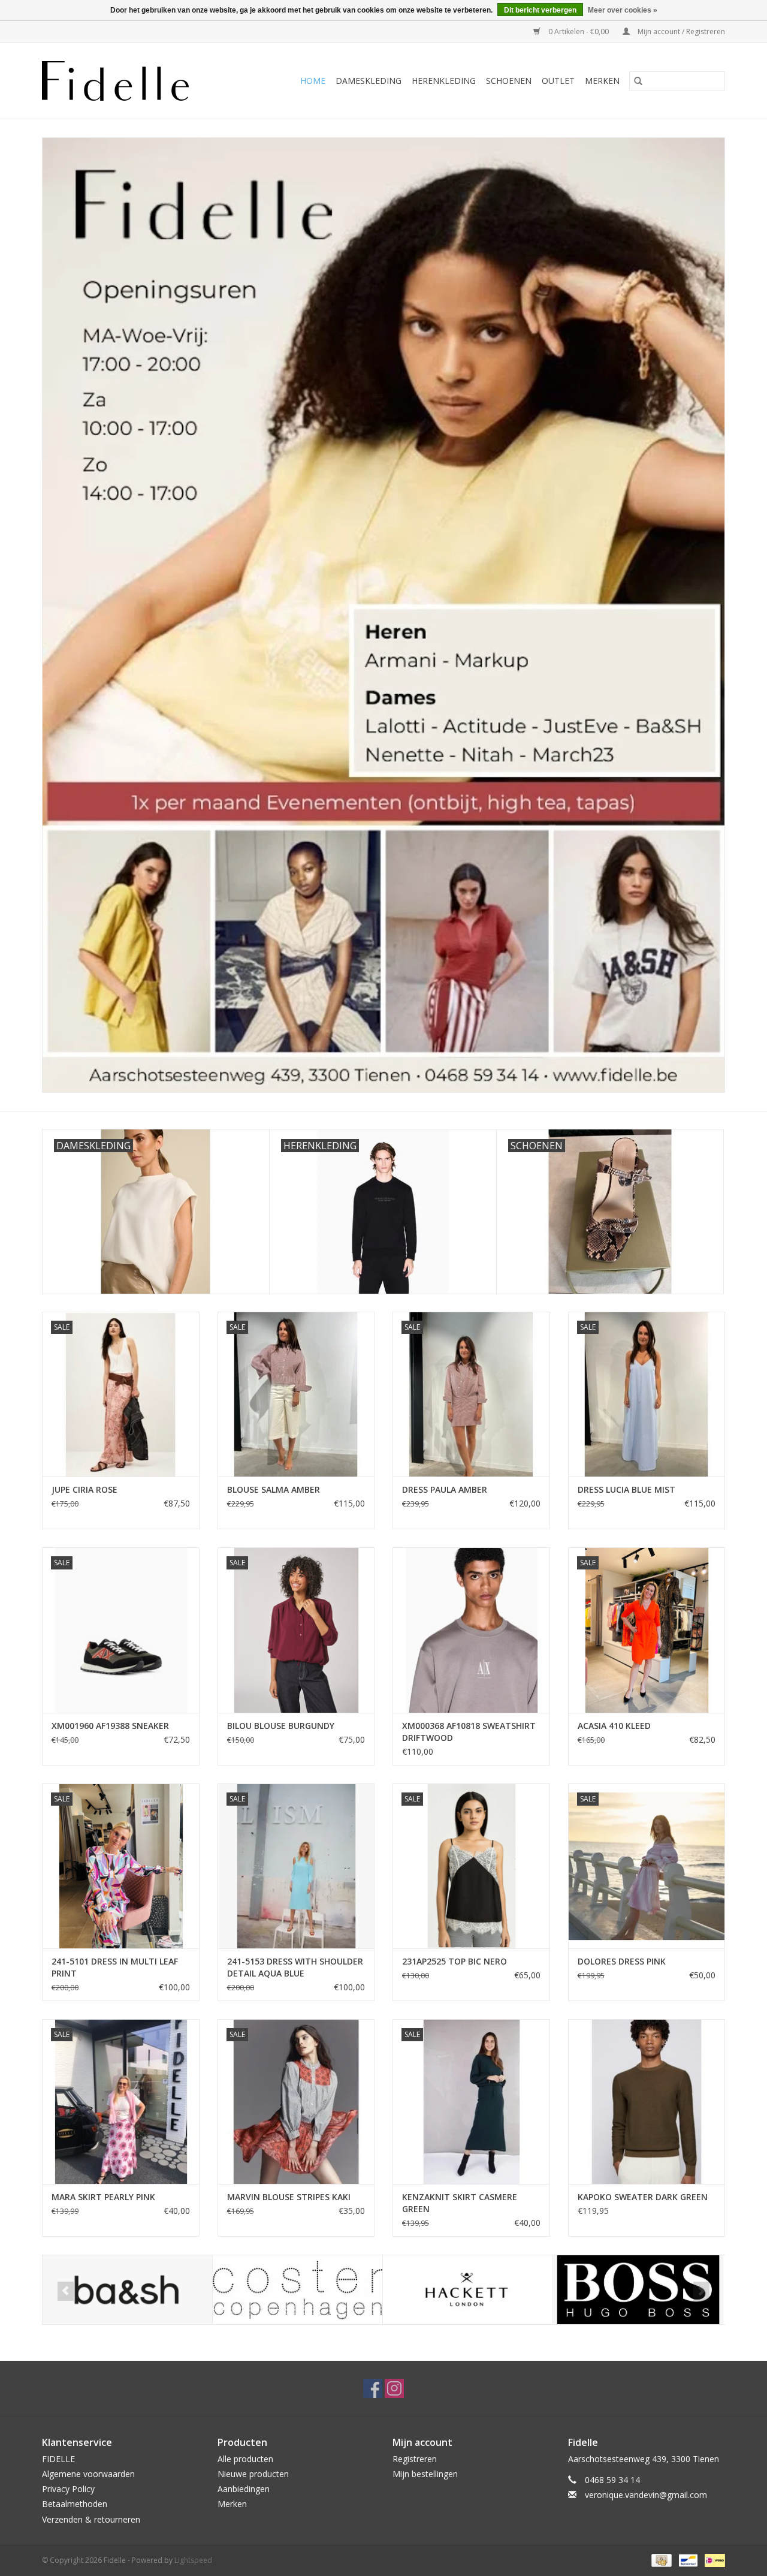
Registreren (415, 2459)
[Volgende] (701, 2291)
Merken (602, 81)
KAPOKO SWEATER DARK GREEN (643, 2197)
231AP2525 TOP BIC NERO (455, 1961)
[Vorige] (66, 2291)
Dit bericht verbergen (540, 10)
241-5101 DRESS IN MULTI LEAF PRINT (115, 1967)
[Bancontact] (687, 2560)
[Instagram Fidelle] (394, 2388)
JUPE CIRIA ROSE (84, 1489)
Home (313, 81)
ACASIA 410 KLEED (614, 1726)
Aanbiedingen (244, 2489)
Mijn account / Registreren (680, 31)
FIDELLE (58, 2459)
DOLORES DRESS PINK (622, 1961)
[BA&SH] (127, 2290)
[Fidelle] (129, 81)
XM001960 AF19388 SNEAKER (110, 1726)
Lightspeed (193, 2560)
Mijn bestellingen (425, 2474)
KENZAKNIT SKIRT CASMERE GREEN (460, 2203)
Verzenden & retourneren (91, 2519)
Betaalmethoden (75, 2504)
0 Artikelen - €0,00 (579, 31)
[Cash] (660, 2560)
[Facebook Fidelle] (373, 2388)
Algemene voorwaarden (88, 2474)
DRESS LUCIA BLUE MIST (626, 1489)
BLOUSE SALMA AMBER (274, 1489)
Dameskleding (369, 81)
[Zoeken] (638, 81)
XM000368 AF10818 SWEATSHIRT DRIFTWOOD (469, 1732)
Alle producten (245, 2459)
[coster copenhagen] (298, 2290)
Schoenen (509, 81)
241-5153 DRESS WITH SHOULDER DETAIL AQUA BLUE (295, 1967)
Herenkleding (444, 81)
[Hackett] (468, 2290)
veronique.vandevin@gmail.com (646, 2495)
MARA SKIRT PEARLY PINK (103, 2197)
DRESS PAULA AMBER (445, 1489)
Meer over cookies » (623, 10)
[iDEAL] (713, 2560)
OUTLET (558, 81)
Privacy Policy (68, 2489)
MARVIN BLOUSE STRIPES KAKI (289, 2197)
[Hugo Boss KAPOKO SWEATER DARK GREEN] (647, 2102)
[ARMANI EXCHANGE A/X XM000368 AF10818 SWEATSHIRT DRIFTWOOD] (471, 1630)
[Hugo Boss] (638, 2290)
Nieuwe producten (253, 2474)
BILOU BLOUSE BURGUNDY (281, 1726)
